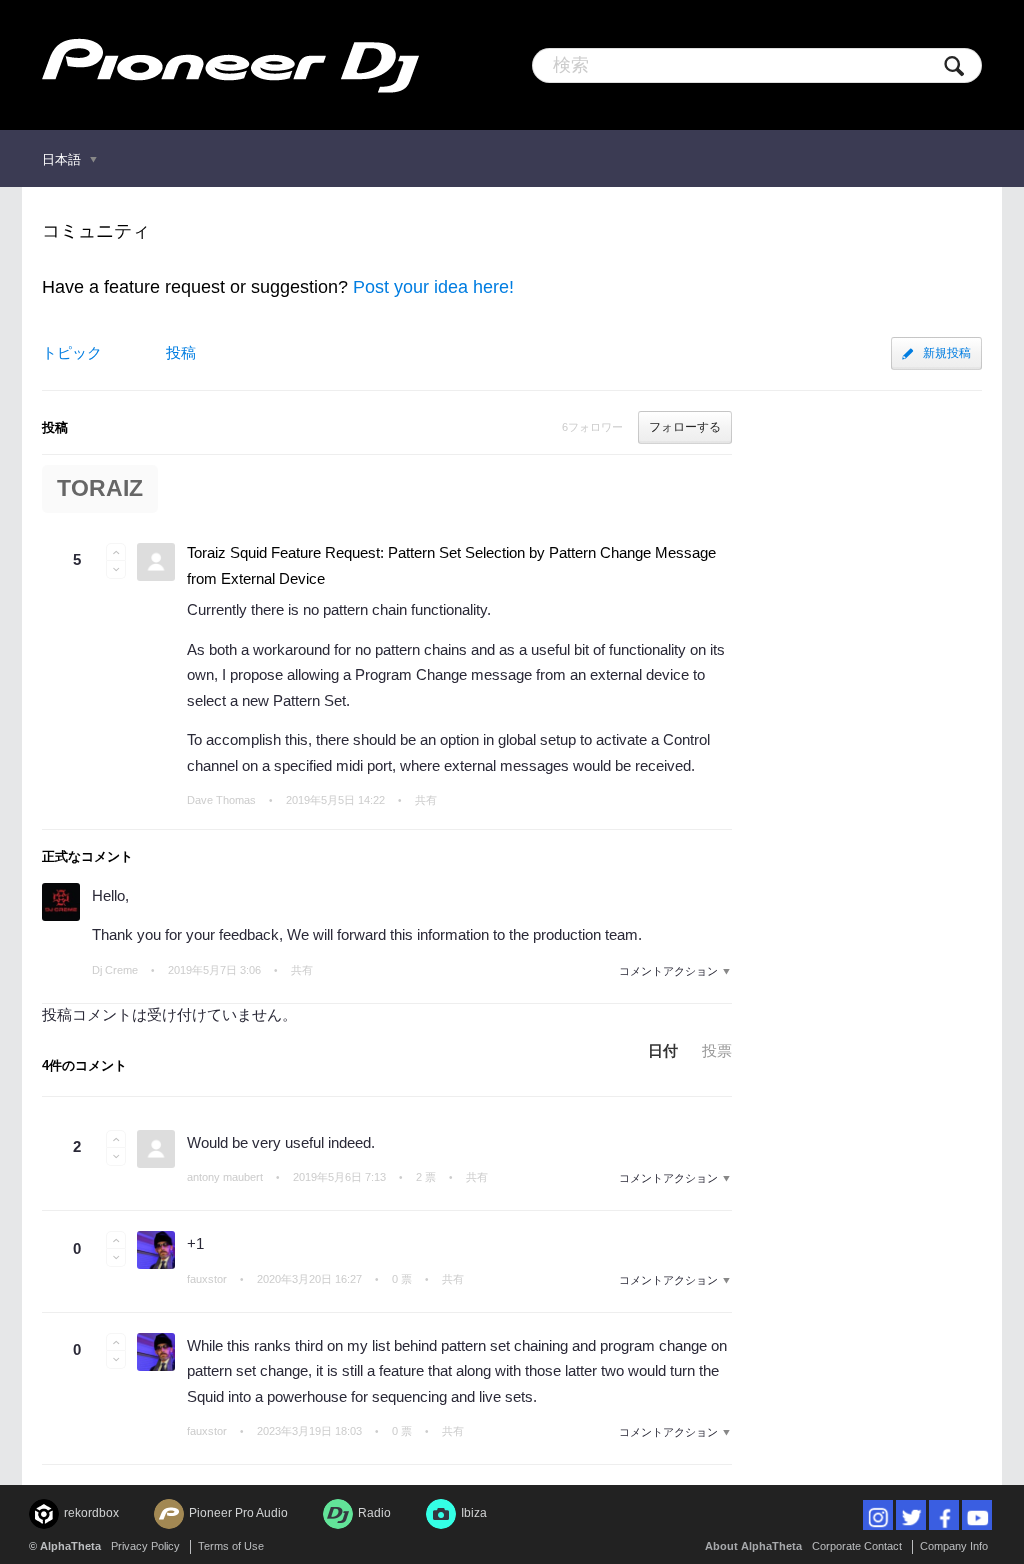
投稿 (181, 352)
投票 (717, 1050)
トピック (72, 352)
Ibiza (474, 1513)
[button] (116, 552)
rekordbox (91, 1513)
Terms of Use (231, 1546)
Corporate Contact (857, 1546)
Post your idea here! (433, 287)
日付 (663, 1050)
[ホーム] (230, 65)
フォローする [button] (685, 427)
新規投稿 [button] (947, 353)
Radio (374, 1513)
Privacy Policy (145, 1546)
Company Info (954, 1546)
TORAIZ (100, 488)
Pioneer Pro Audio (238, 1513)
